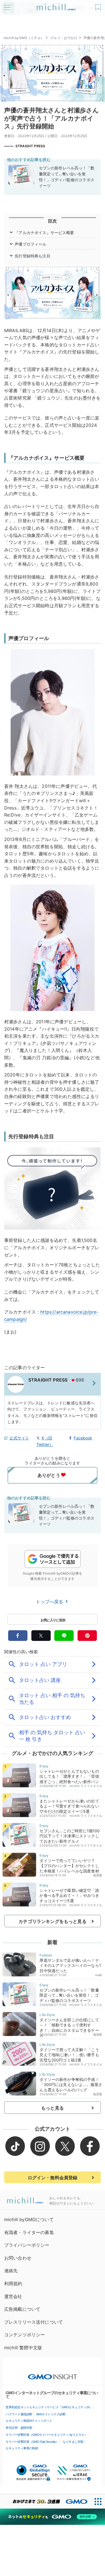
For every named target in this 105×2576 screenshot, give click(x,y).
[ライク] (99, 5)
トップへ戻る (50, 1602)
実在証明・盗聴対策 (19, 2428)
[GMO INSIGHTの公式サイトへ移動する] (53, 2374)
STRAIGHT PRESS (30, 146)
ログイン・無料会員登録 (53, 2178)
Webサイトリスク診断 (51, 2414)
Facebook (83, 1438)
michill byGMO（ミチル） (24, 38)
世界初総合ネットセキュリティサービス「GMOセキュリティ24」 (49, 2407)
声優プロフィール (30, 244)
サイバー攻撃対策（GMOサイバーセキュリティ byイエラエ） (46, 2435)
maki (99, 1975)
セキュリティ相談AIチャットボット (29, 2421)
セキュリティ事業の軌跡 (22, 2448)
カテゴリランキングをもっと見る (52, 1921)
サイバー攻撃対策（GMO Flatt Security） (32, 2442)
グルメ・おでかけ (64, 38)
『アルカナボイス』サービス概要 (44, 233)
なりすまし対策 (73, 2442)
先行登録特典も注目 (32, 256)
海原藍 (98, 1875)
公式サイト (19, 1438)
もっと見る (53, 2108)
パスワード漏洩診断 (19, 2414)
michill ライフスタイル (86, 1786)
